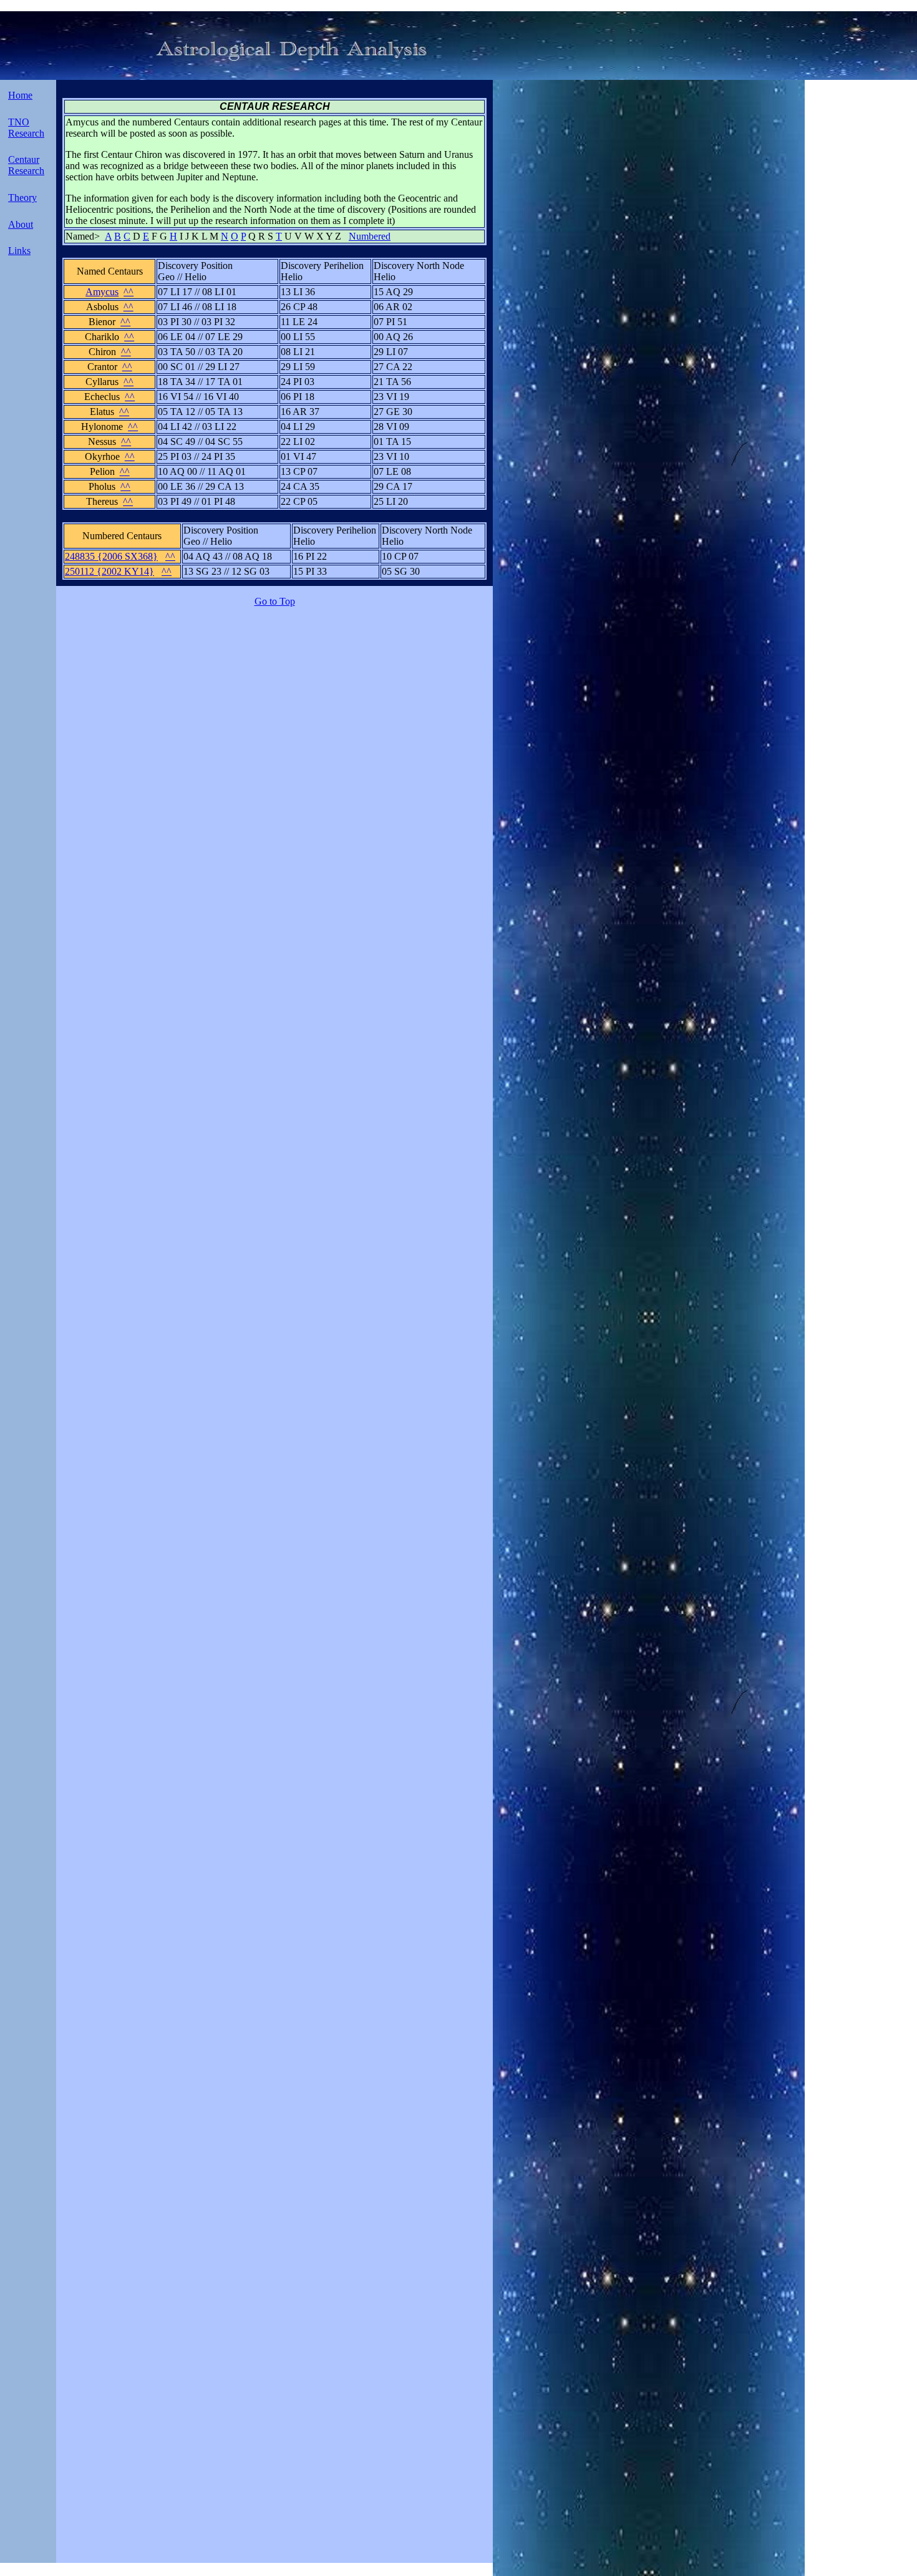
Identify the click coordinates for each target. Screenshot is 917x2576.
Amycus (102, 292)
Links (19, 251)
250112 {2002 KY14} (109, 571)
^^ (129, 292)
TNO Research (26, 128)
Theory (22, 198)
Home (20, 95)
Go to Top (275, 601)
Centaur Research (26, 165)
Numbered (370, 236)
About (21, 224)
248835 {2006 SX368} (111, 556)
